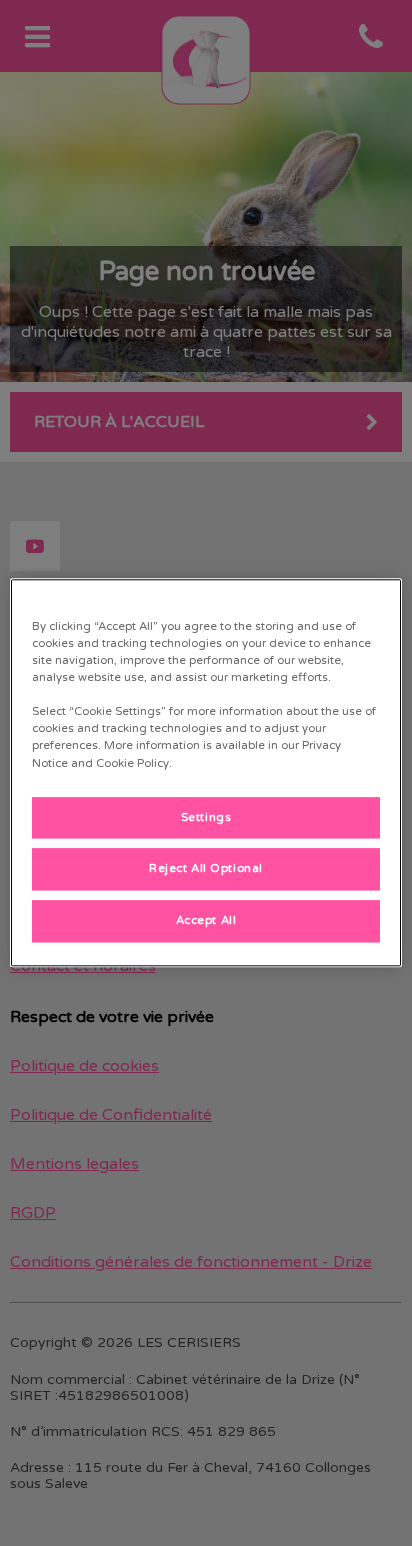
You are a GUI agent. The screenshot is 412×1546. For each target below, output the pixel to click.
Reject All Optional (206, 869)
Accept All (206, 921)
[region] (205, 772)
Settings (206, 817)
